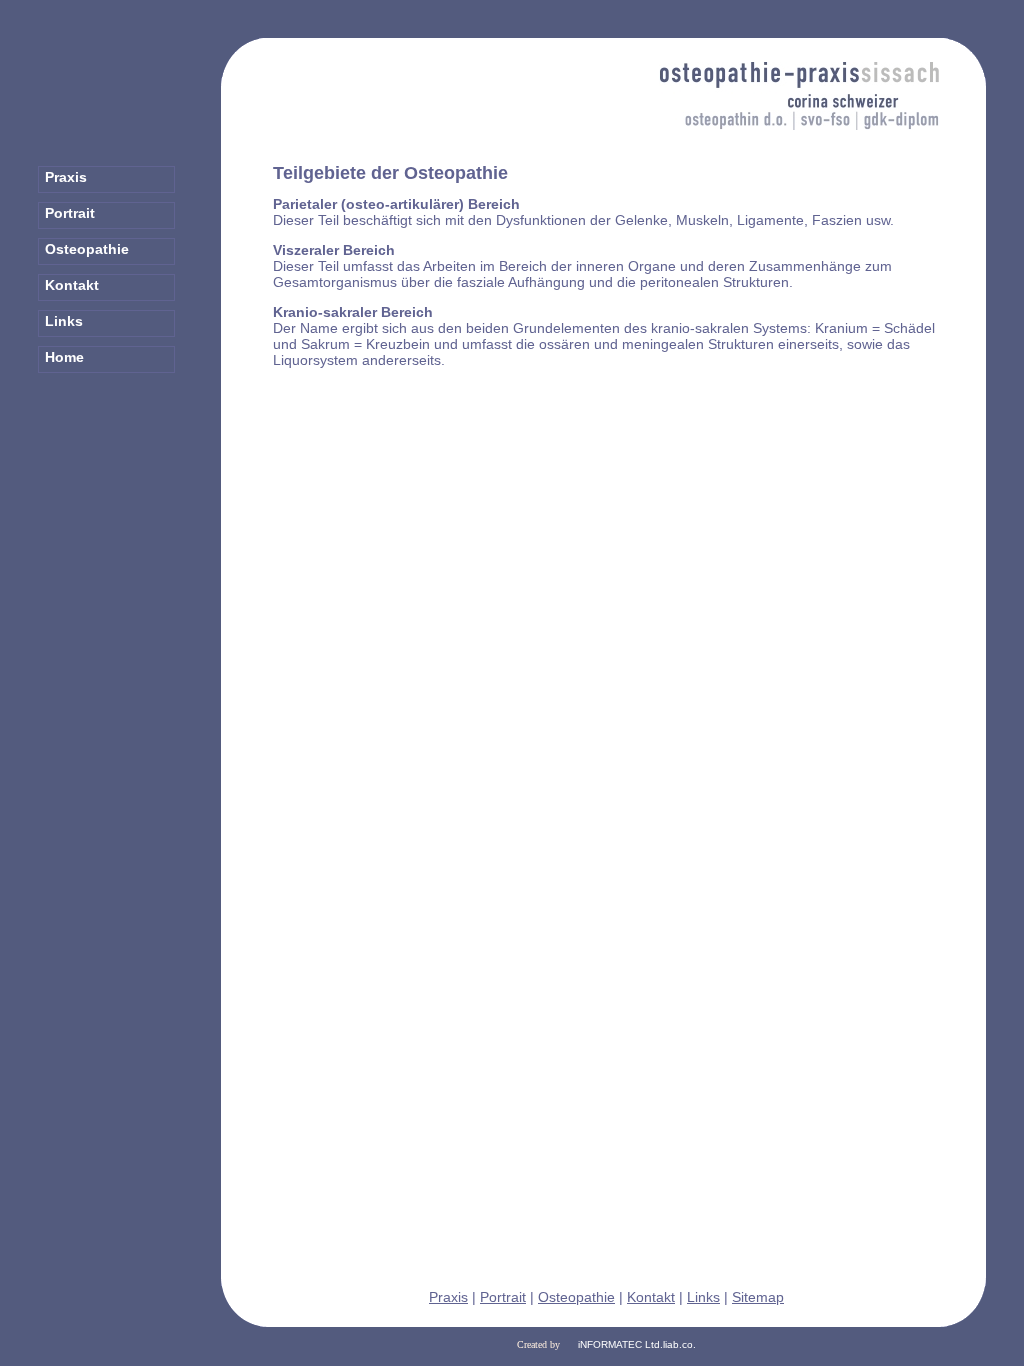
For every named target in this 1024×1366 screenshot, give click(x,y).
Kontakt (651, 1297)
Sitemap (758, 1297)
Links (703, 1297)
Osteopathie (576, 1297)
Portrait (503, 1297)
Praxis (448, 1297)
